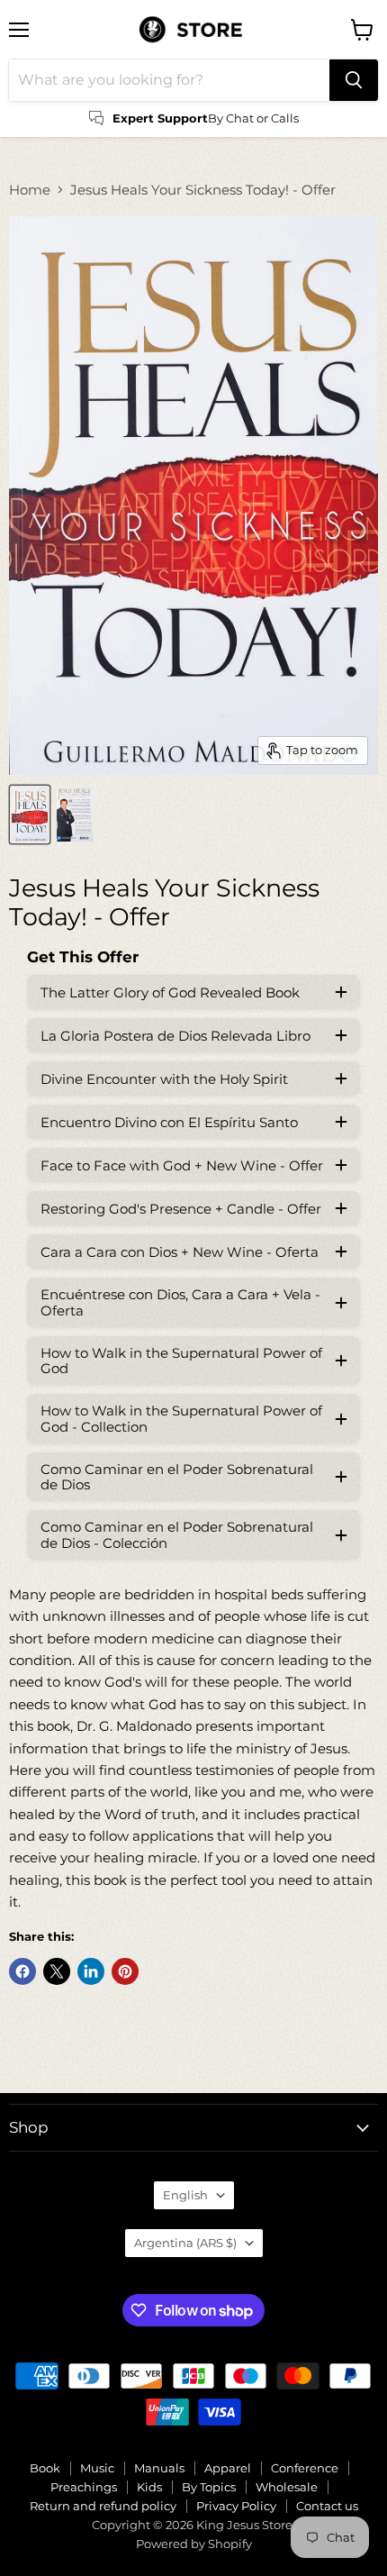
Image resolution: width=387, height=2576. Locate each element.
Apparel (228, 2468)
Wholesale (287, 2487)
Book (45, 2468)
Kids (149, 2487)
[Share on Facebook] (22, 1971)
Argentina (185, 2243)
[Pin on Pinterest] (125, 1971)
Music (97, 2468)
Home (30, 190)
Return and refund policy (103, 2506)
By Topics (209, 2487)
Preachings (84, 2487)
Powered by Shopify (194, 2544)
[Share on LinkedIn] (91, 1971)
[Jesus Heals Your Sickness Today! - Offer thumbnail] (30, 815)
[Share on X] (57, 1971)
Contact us (327, 2506)
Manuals (159, 2468)
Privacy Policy (236, 2506)
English (185, 2195)
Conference (305, 2468)
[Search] (354, 80)
